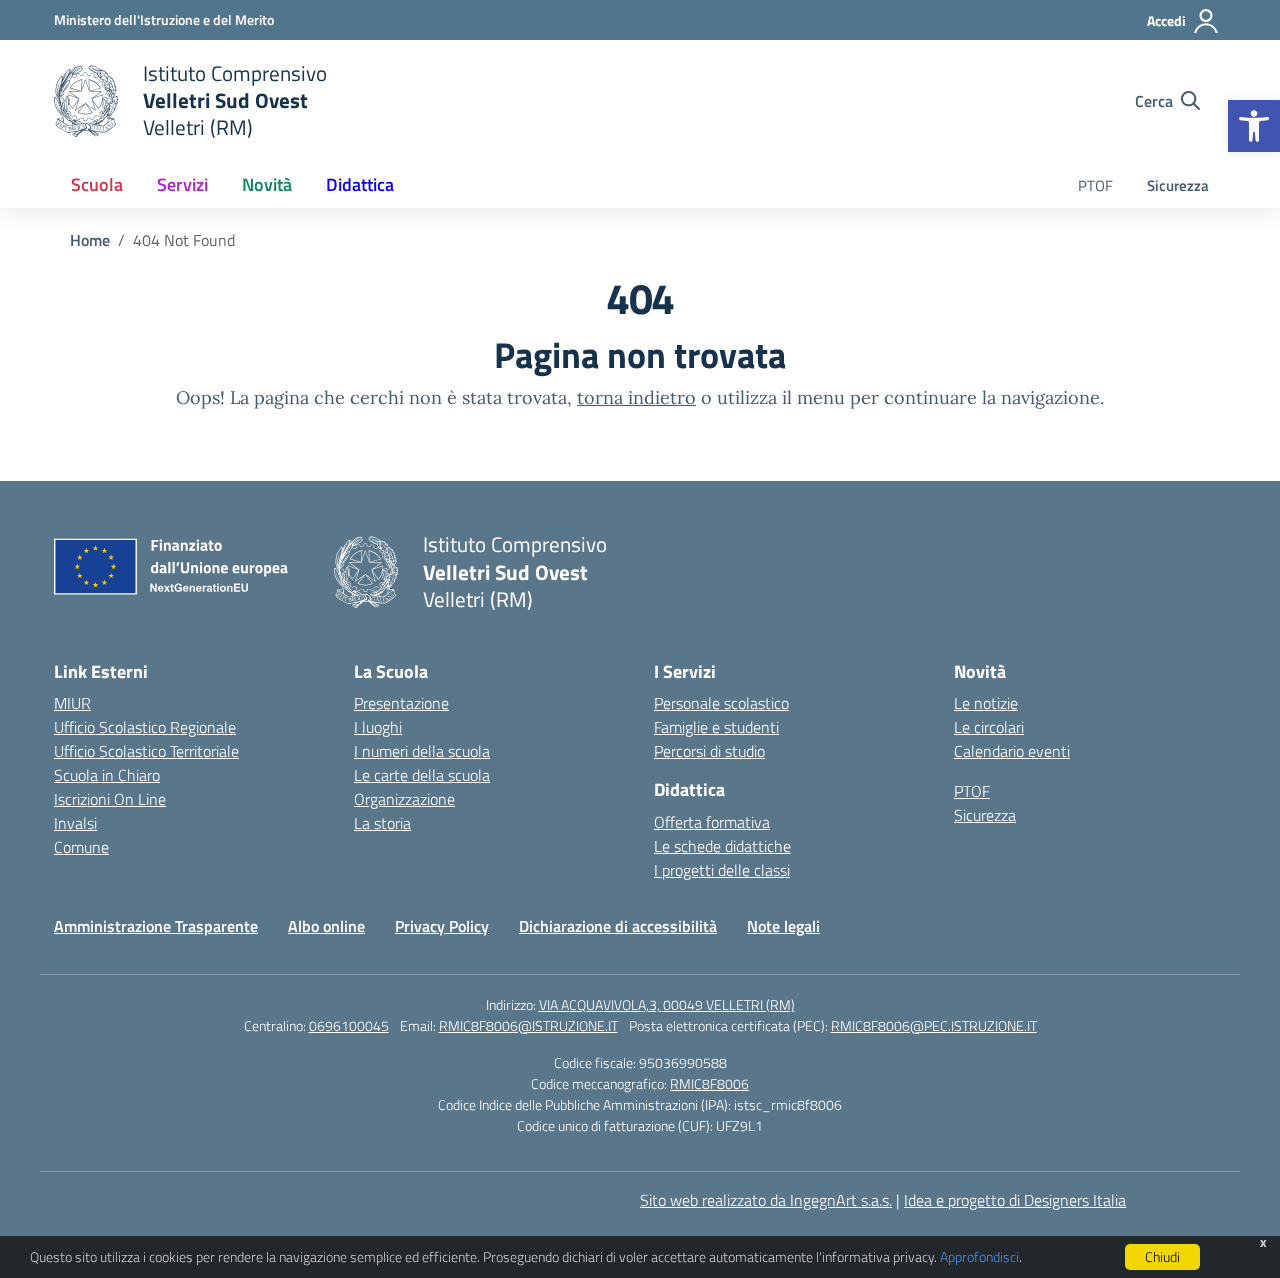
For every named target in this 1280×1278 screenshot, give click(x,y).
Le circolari (989, 727)
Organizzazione (404, 799)
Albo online (326, 926)
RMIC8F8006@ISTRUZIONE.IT (528, 1025)
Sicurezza (1178, 185)
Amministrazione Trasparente (156, 926)
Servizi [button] (182, 184)
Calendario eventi (1012, 751)
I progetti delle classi (722, 870)
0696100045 (349, 1025)
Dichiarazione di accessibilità (618, 926)
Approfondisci (979, 1256)
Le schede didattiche (722, 846)
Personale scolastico (721, 703)
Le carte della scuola (422, 775)
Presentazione (401, 703)
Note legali (783, 926)
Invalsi (75, 823)
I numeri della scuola (422, 751)
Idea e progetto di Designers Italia (1015, 1200)
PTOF (1095, 185)
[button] (1254, 126)
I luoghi (378, 727)
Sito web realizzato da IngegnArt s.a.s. (766, 1200)
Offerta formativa (712, 822)
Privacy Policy (442, 926)
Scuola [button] (97, 184)
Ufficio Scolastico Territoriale (146, 751)
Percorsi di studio (709, 751)
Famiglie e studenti (716, 727)
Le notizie (986, 703)
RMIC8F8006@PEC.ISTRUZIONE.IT (934, 1025)
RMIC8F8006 (709, 1083)
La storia (382, 823)
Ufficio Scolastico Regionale (145, 727)
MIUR (72, 703)
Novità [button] (267, 184)
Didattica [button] (360, 184)
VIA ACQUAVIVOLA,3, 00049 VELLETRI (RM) (667, 1004)
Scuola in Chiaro (107, 775)
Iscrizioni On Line (110, 799)
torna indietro (636, 397)
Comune (81, 847)
